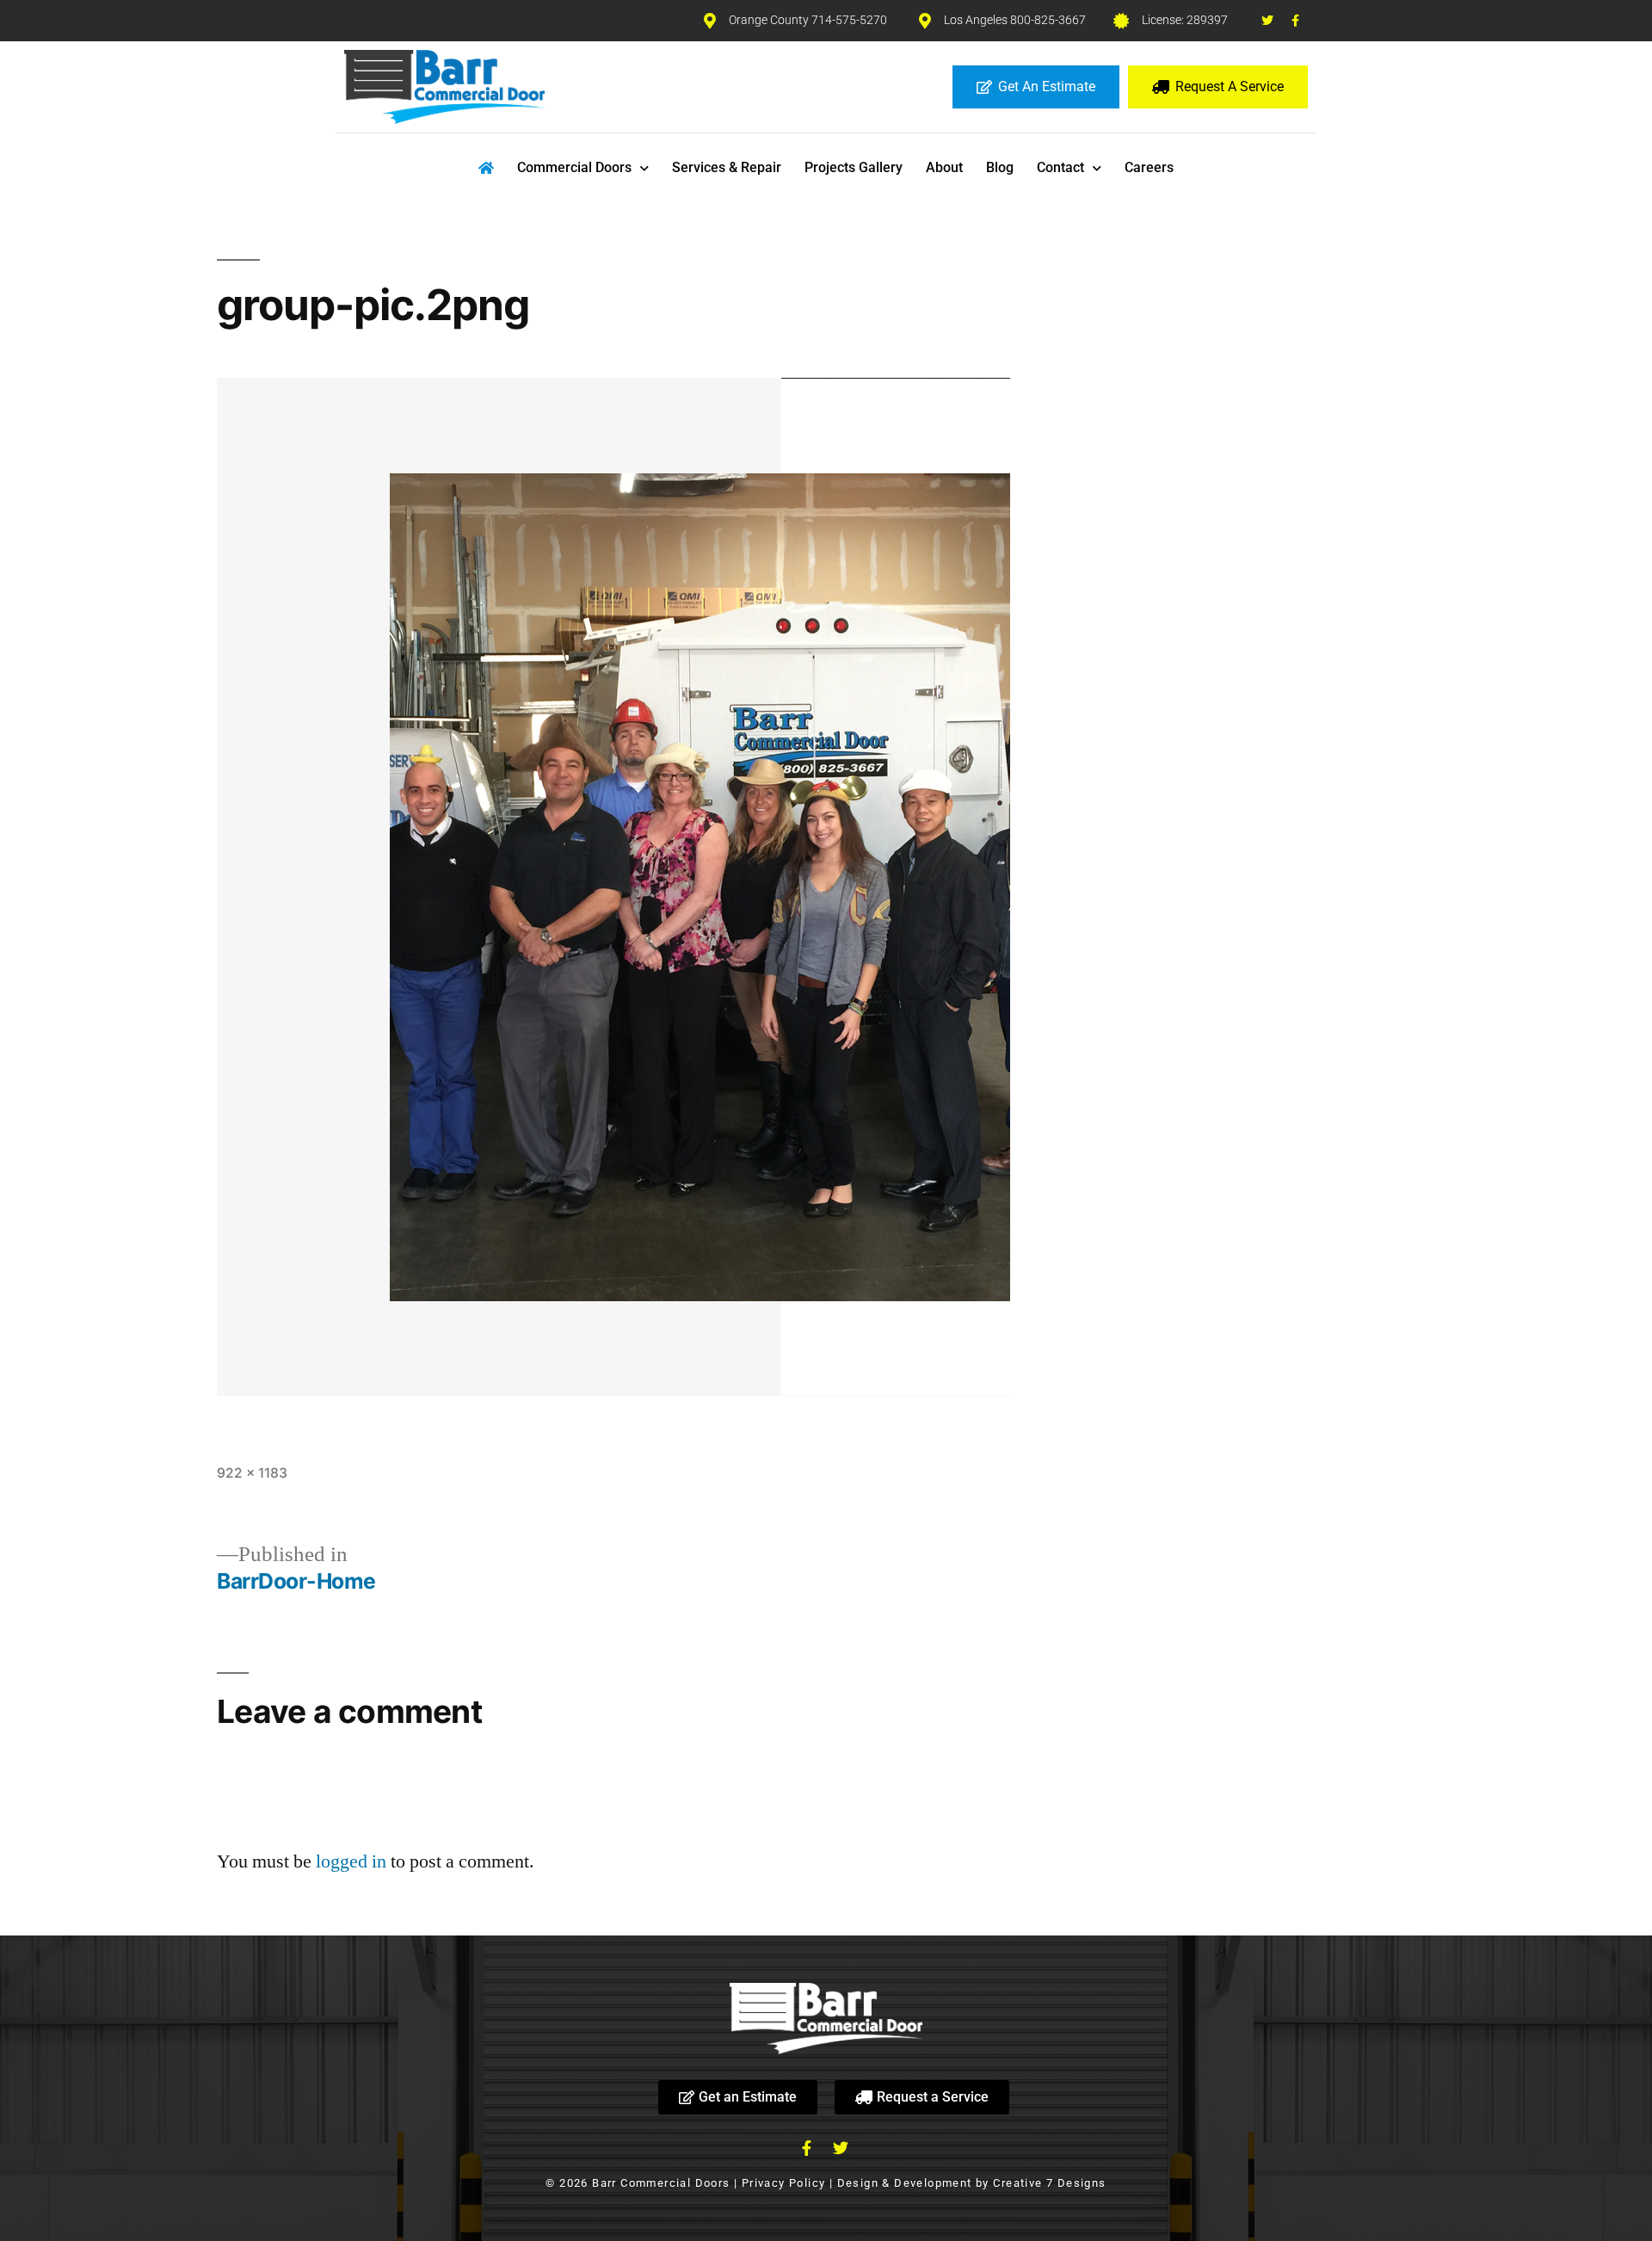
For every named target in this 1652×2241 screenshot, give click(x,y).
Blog (1000, 167)
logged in (351, 1861)
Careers (1149, 167)
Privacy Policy (784, 2183)
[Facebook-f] (1296, 21)
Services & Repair (727, 167)
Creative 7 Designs (1049, 2183)
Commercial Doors (574, 167)
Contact (1060, 167)
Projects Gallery (854, 167)
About (944, 167)
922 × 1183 (252, 1473)
